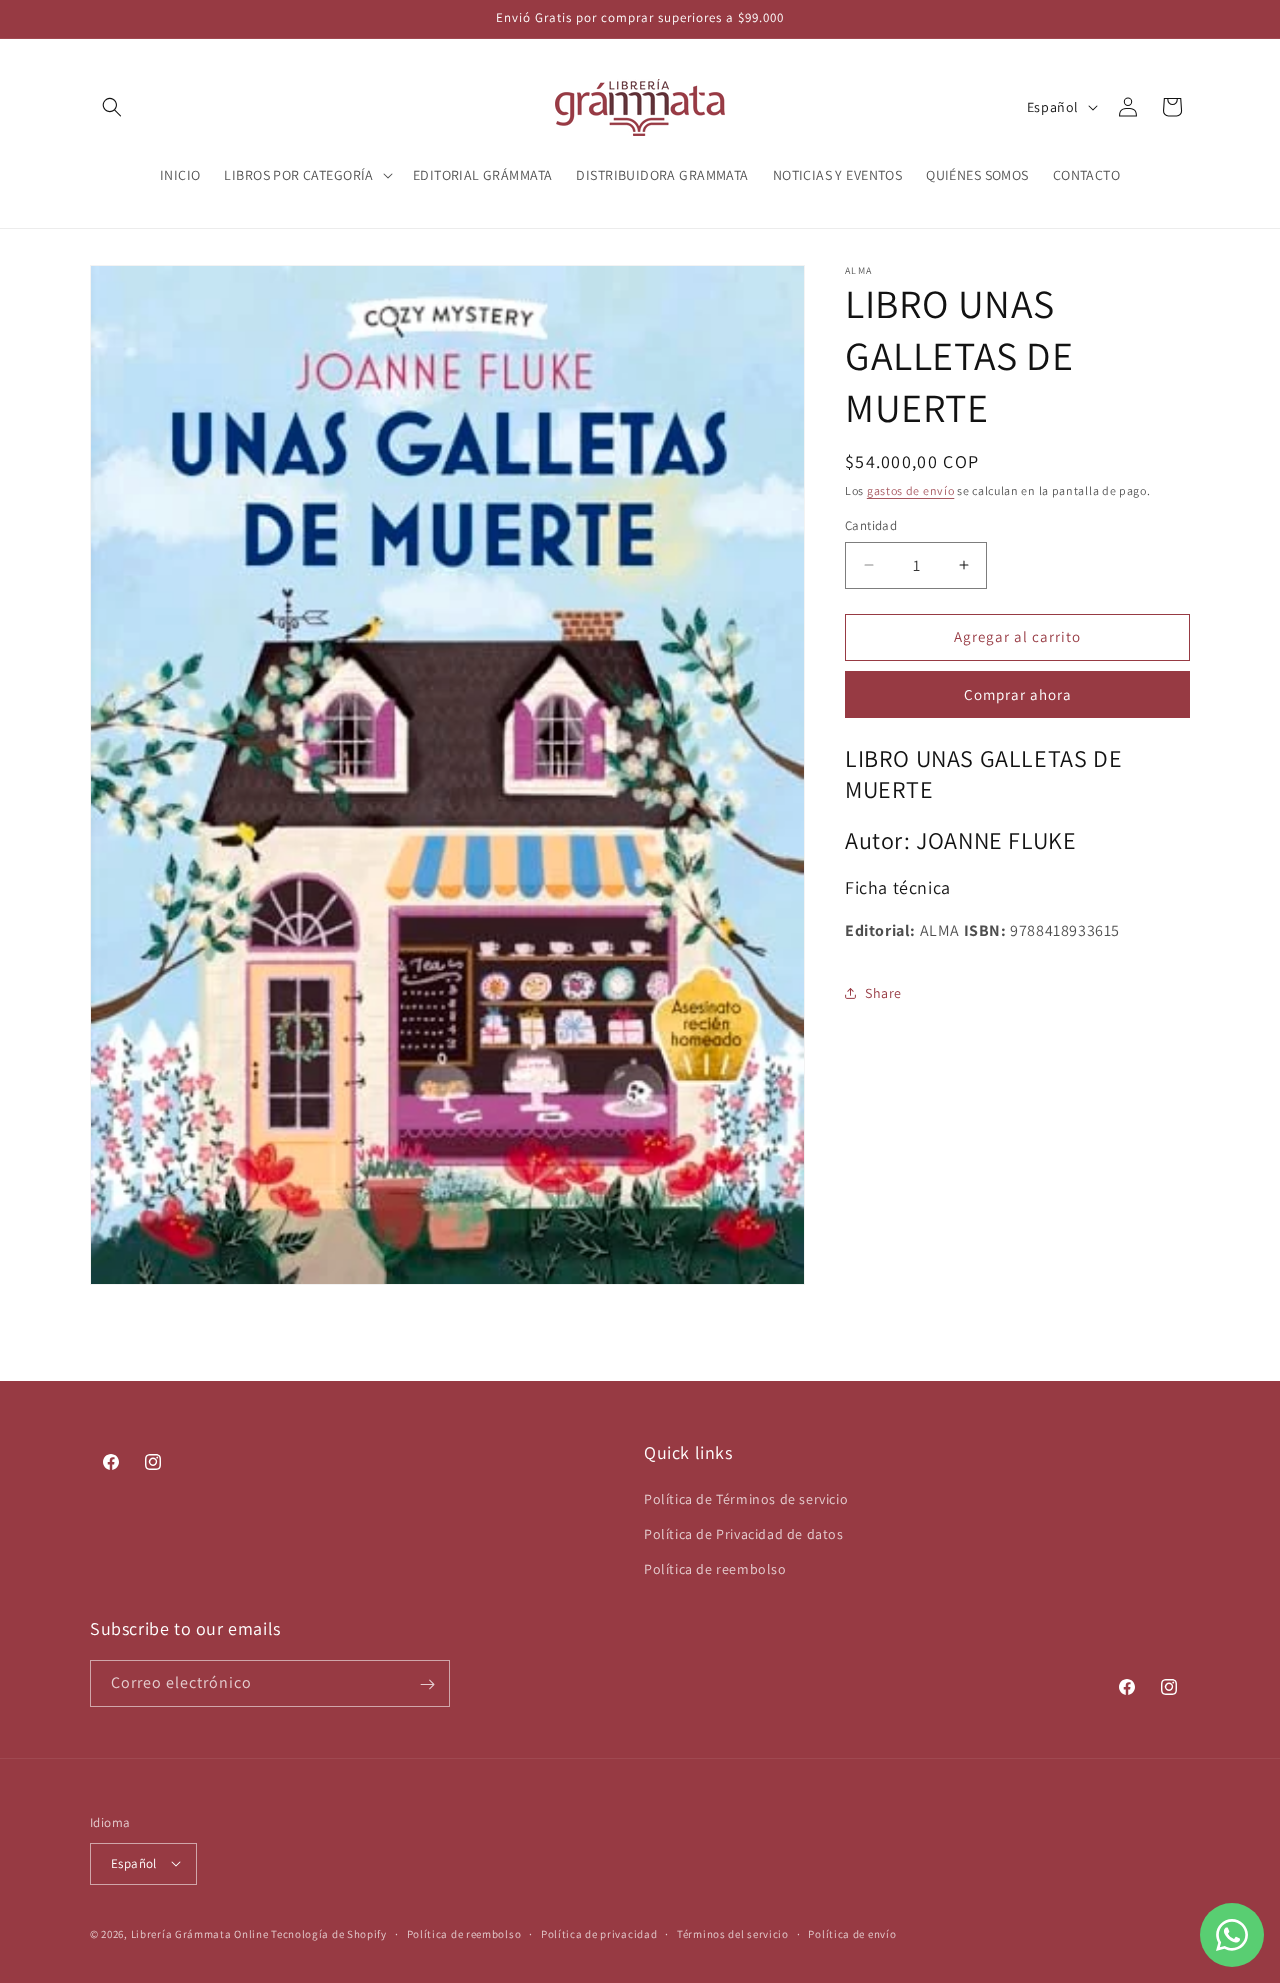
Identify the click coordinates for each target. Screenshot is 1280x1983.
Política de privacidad (599, 1933)
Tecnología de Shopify (329, 1933)
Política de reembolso (715, 1569)
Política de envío (852, 1933)
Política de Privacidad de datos (744, 1534)
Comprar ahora (1018, 694)
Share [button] (883, 993)
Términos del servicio (733, 1933)
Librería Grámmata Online (200, 1933)
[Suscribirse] (427, 1684)
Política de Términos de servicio (746, 1499)
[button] (112, 107)
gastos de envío (911, 490)
